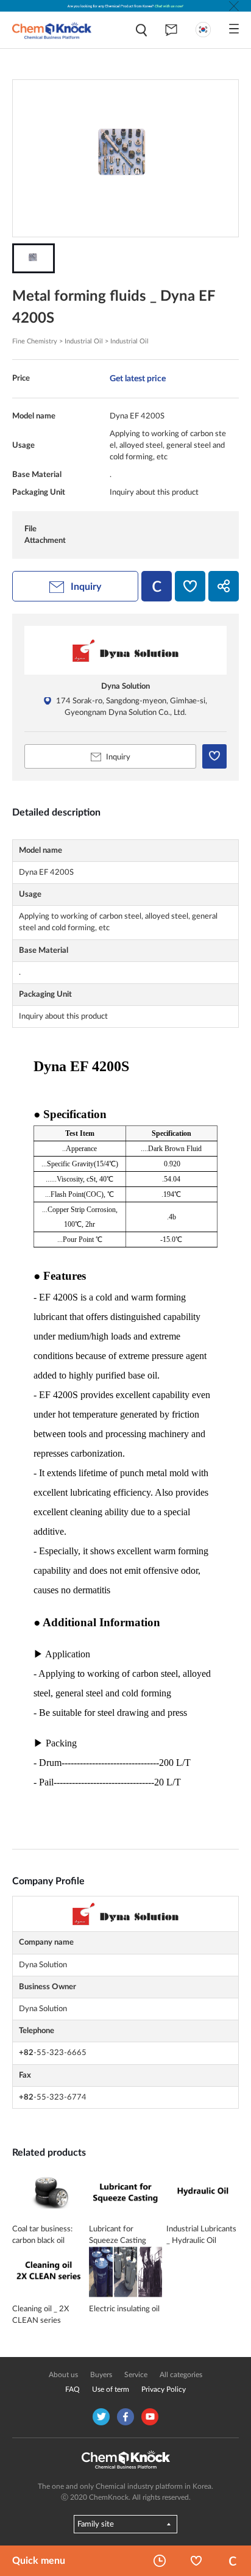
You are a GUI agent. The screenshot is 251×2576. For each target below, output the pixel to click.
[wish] (190, 586)
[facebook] (125, 2417)
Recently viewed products (160, 2561)
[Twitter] (101, 2417)
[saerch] (141, 30)
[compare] (157, 586)
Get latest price (138, 379)
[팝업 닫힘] (234, 6)
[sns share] (224, 586)
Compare (233, 2561)
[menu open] (234, 29)
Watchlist (196, 2561)
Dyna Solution (125, 686)
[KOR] (203, 30)
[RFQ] (171, 30)
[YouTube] (150, 2417)
